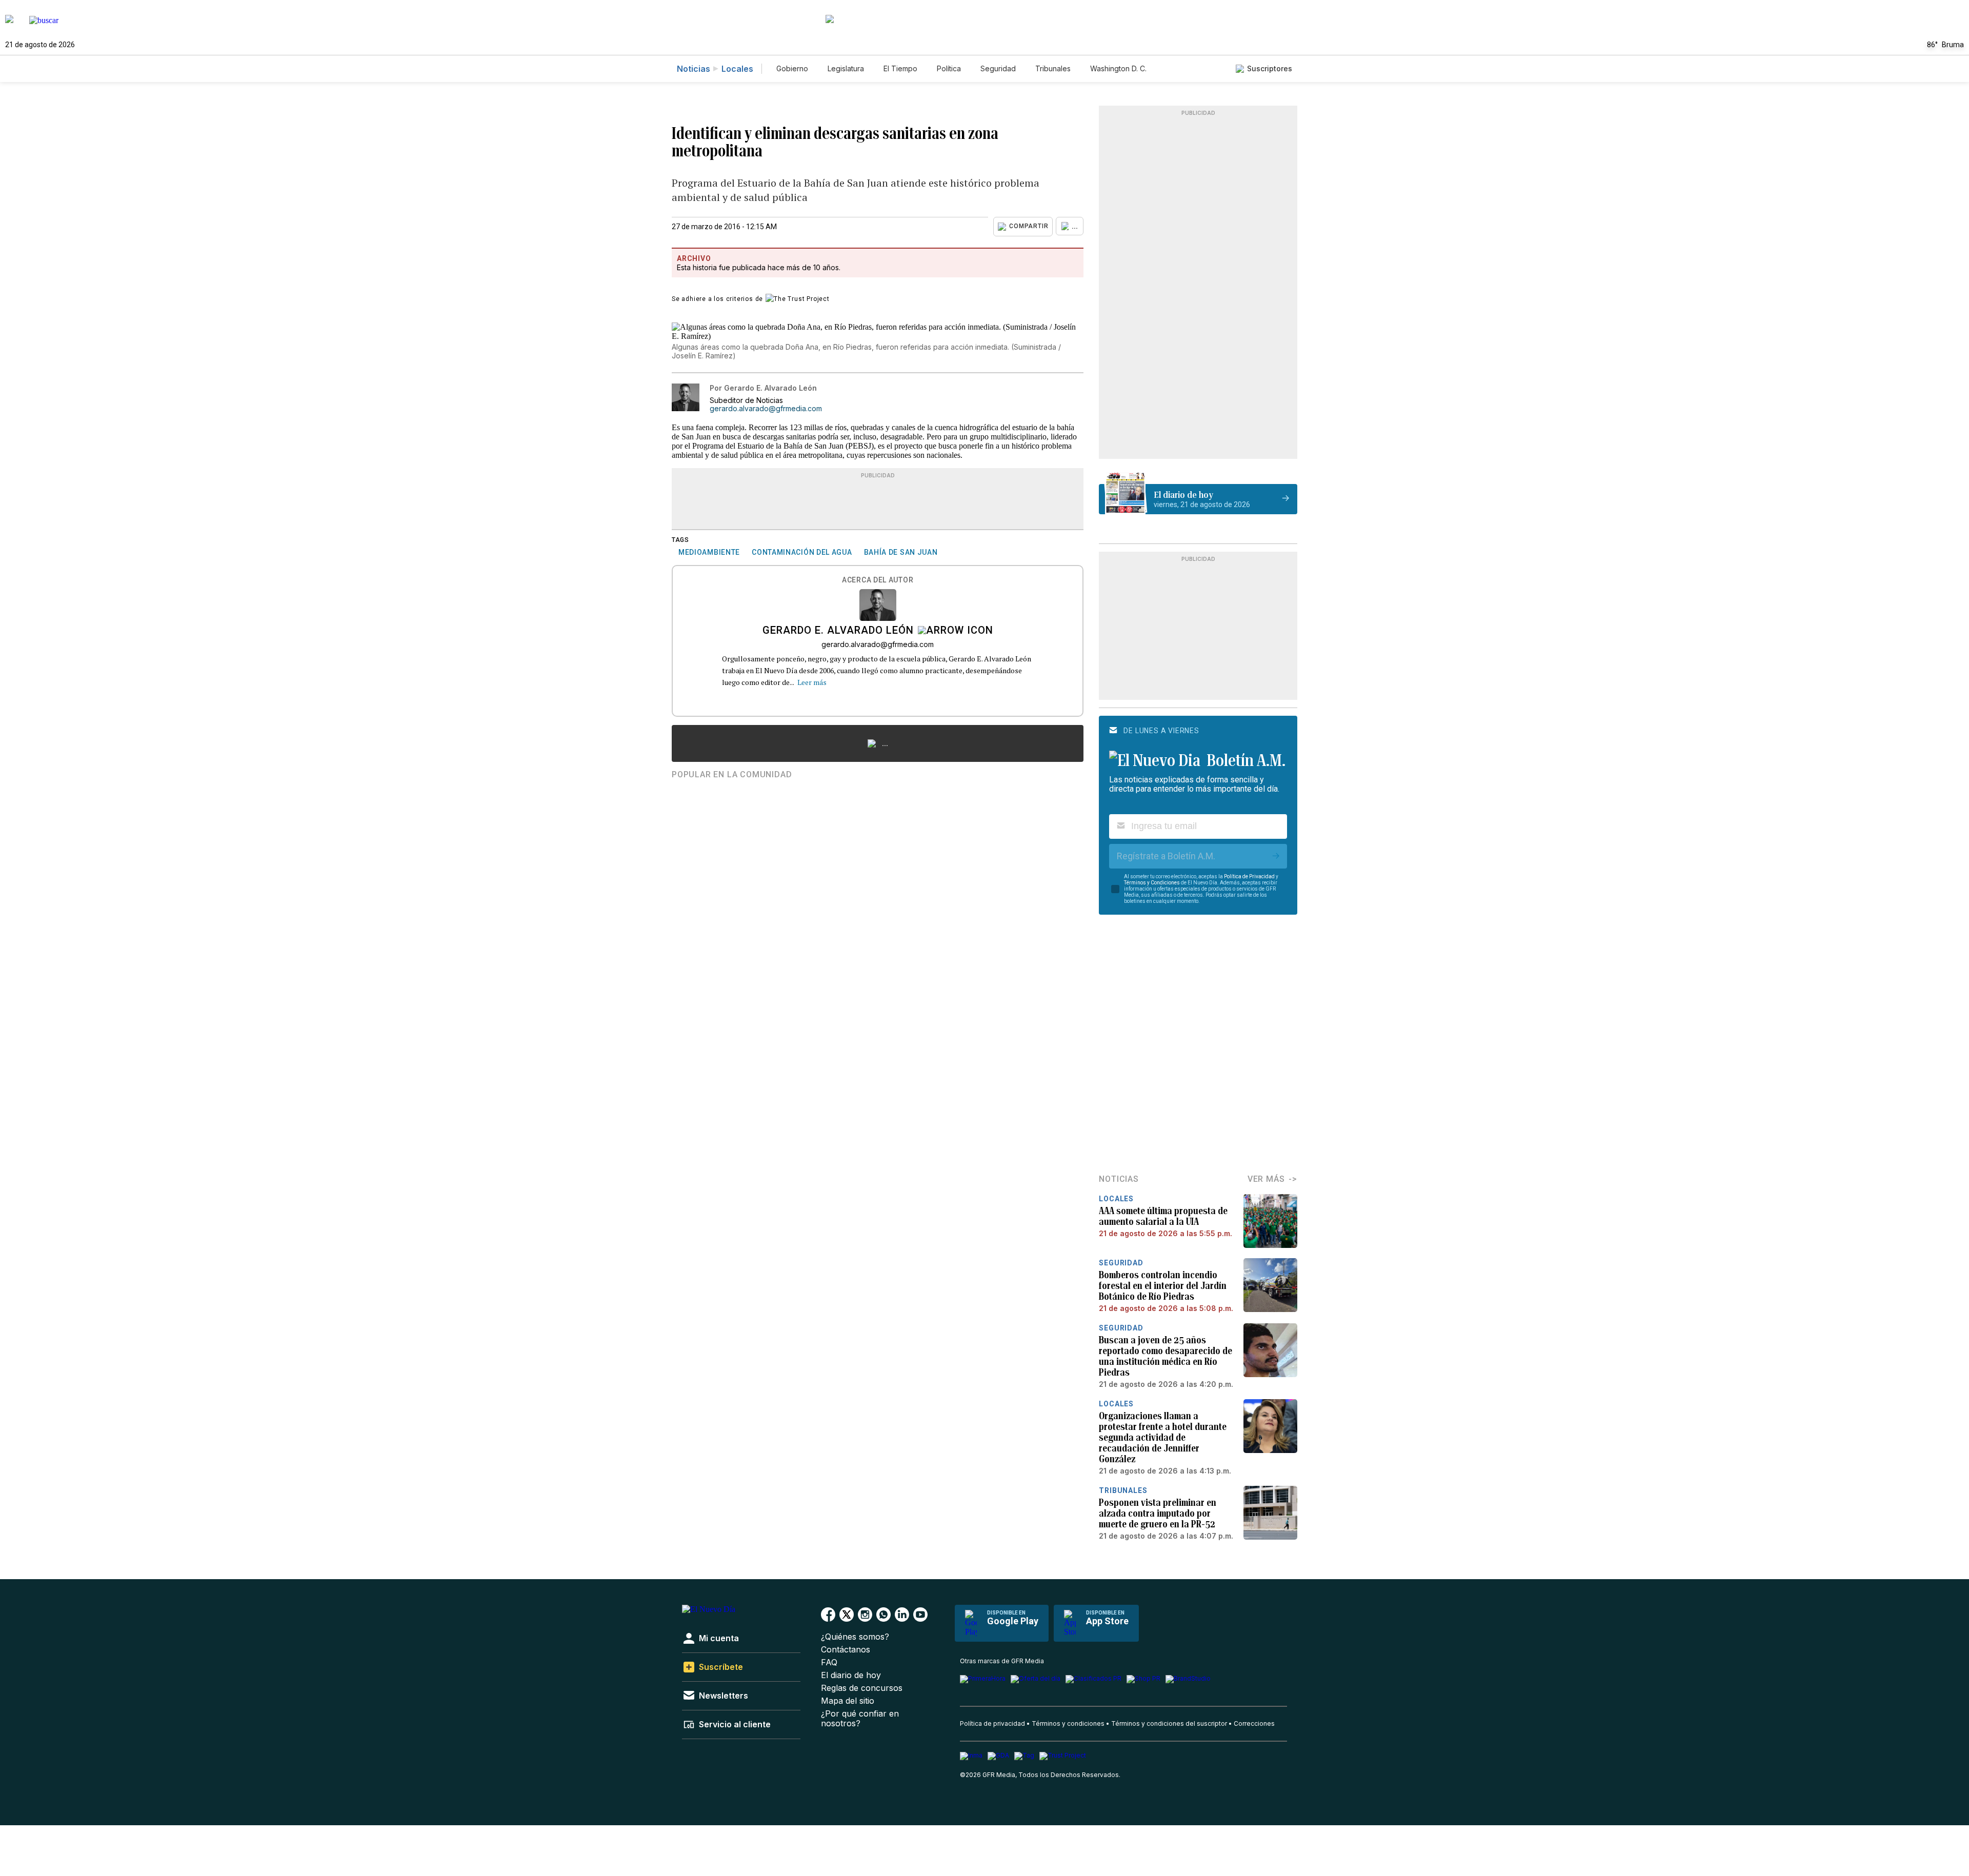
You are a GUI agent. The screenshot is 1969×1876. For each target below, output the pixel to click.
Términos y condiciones (1068, 1723)
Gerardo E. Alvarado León (838, 631)
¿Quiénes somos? (855, 1637)
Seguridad (998, 68)
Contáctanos (846, 1650)
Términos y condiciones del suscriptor (1169, 1723)
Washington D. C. (1118, 68)
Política (949, 68)
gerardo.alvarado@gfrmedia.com (766, 409)
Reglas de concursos (862, 1688)
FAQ (829, 1662)
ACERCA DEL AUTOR (878, 580)
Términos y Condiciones (1152, 883)
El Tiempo (900, 68)
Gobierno (792, 68)
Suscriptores (1270, 68)
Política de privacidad (992, 1723)
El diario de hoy (851, 1675)
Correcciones (1254, 1723)
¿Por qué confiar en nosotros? (860, 1719)
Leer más (812, 682)
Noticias (694, 69)
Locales (737, 69)
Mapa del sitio (848, 1701)
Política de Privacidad (1249, 876)
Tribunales (1053, 68)
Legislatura (846, 68)
